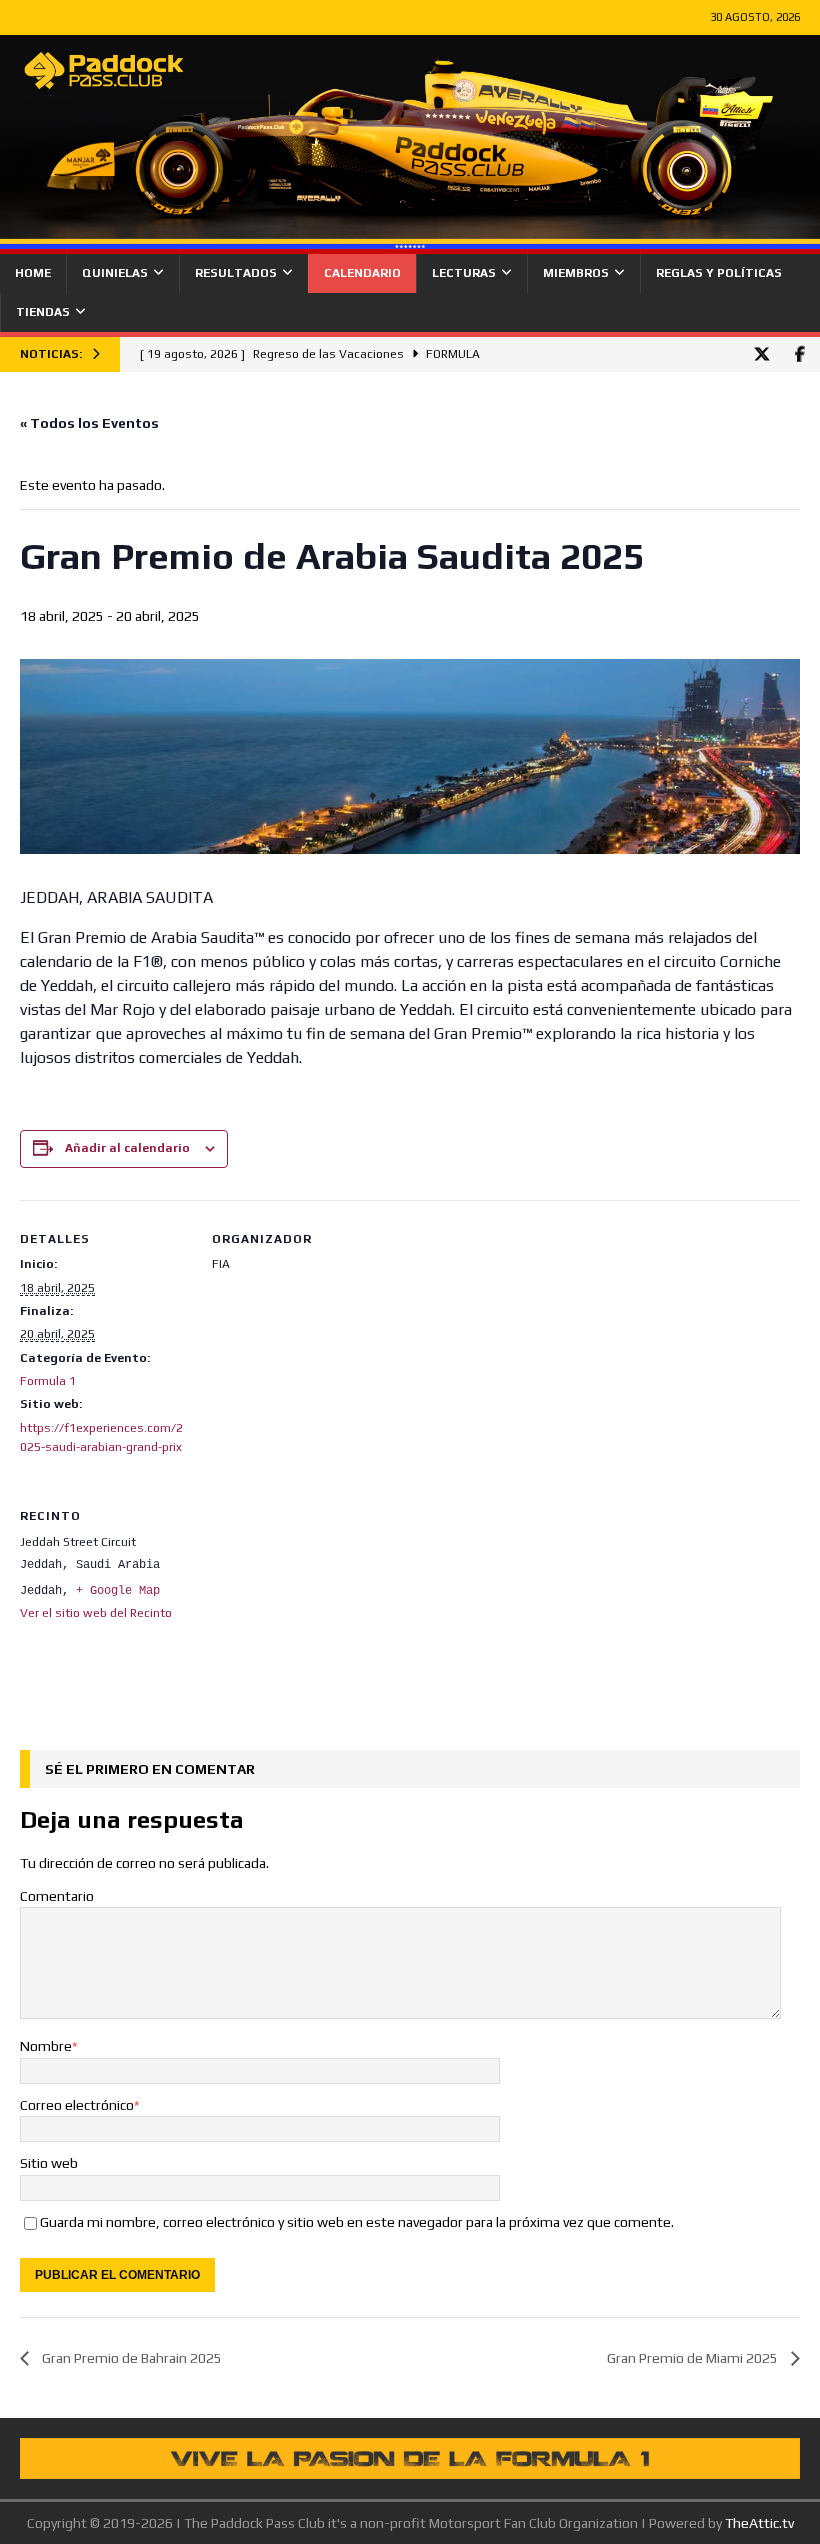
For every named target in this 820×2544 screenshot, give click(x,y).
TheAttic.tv (759, 2523)
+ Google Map (118, 1591)
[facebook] (799, 354)
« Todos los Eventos (89, 423)
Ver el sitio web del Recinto (96, 1613)
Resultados (236, 273)
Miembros (576, 273)
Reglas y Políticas (719, 273)
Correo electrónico (77, 2105)
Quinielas (115, 273)
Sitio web (49, 2163)
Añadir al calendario (127, 1148)
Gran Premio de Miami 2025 (694, 2358)
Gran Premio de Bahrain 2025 (130, 2358)
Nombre (46, 2046)
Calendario (362, 273)
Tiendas (43, 312)
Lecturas (464, 273)
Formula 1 (48, 1381)
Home (33, 273)
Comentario (57, 1896)
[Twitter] (761, 354)
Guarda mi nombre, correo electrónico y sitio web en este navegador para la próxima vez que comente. (357, 2222)
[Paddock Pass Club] (410, 242)
